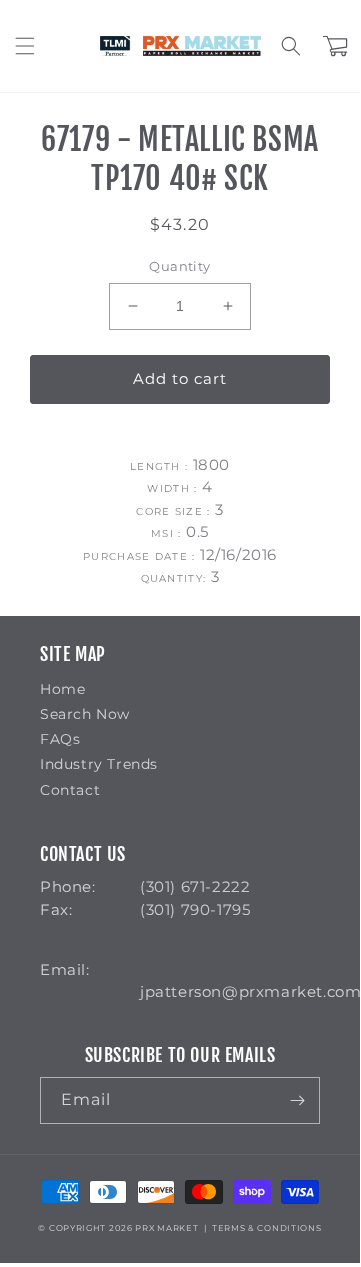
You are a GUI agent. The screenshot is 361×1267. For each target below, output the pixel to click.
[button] (25, 46)
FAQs (60, 739)
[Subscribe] (297, 1100)
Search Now (85, 714)
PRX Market (166, 1228)
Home (62, 689)
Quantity (179, 266)
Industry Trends (99, 764)
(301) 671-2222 (195, 886)
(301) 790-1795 (195, 909)
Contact (70, 790)
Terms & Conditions (267, 1228)
